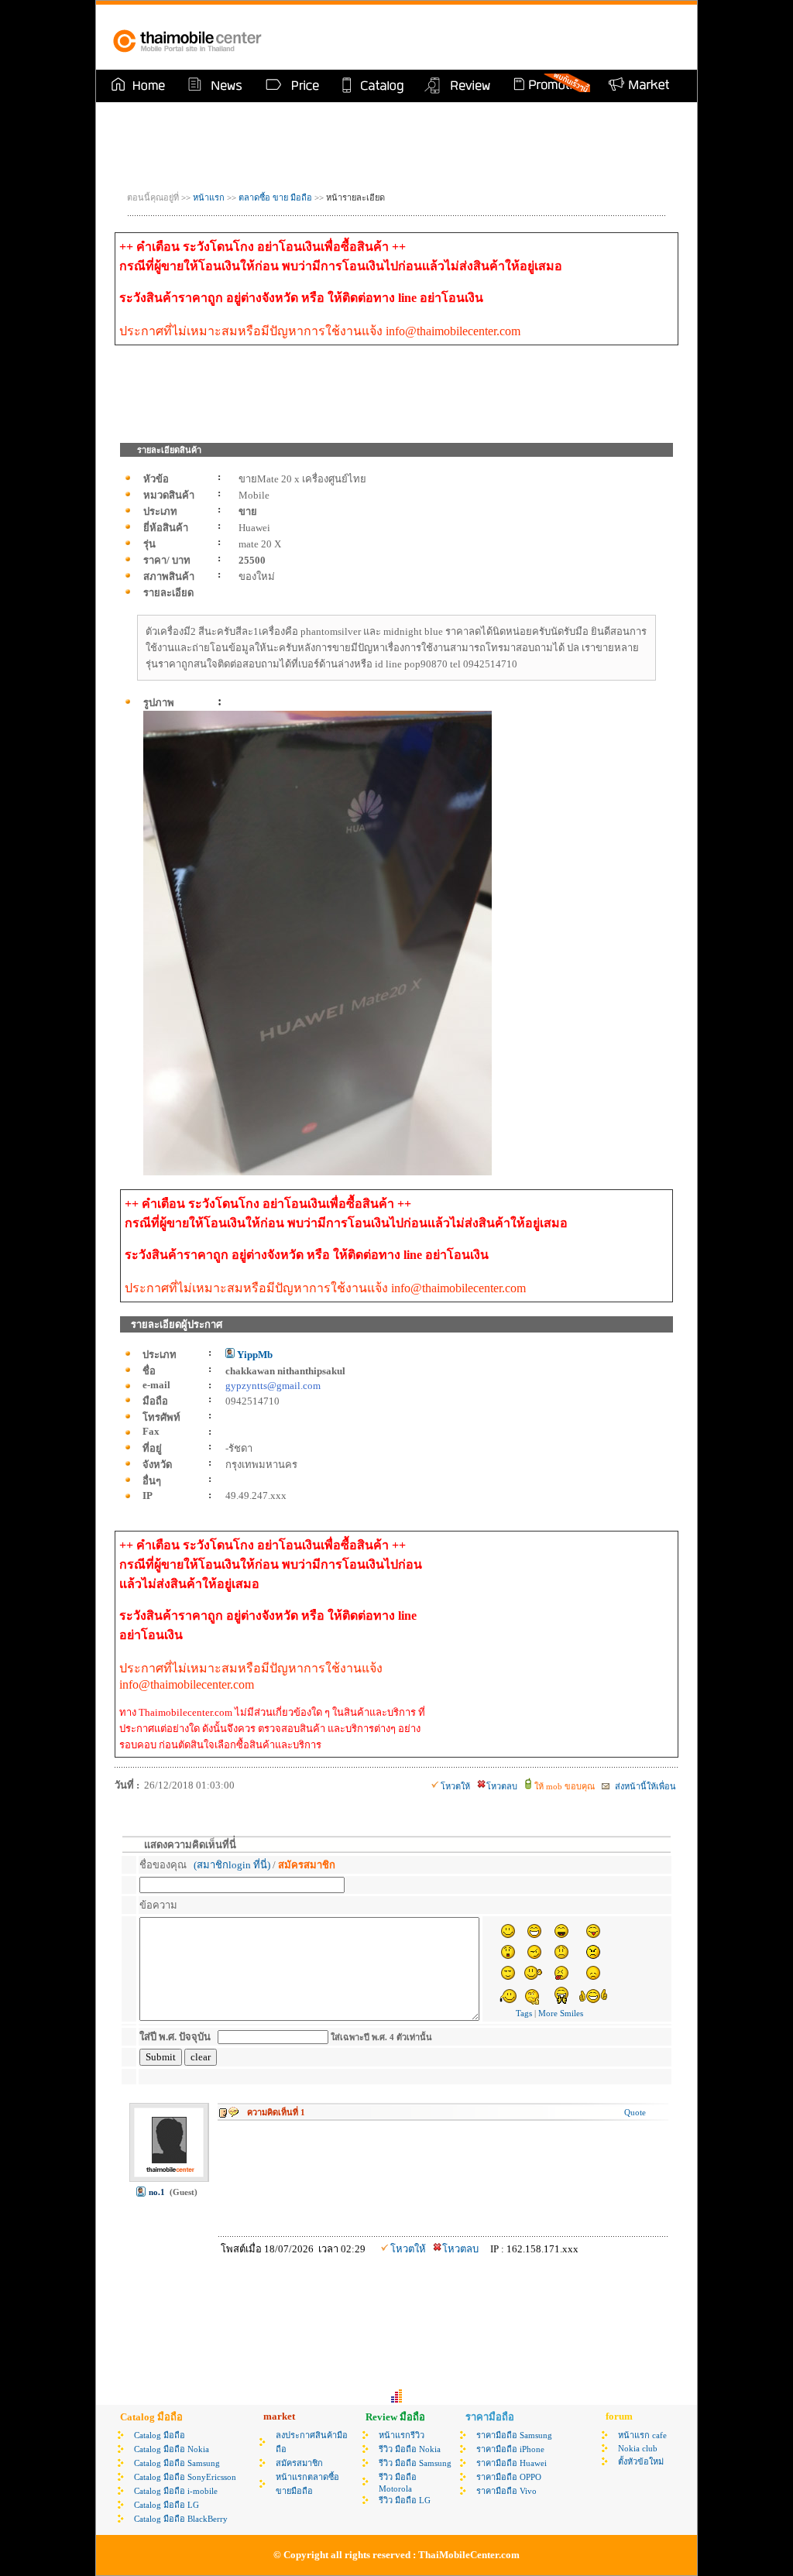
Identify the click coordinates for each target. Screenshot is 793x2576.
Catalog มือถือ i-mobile (176, 2491)
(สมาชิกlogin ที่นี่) (232, 1865)
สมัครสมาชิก (299, 2463)
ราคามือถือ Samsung (514, 2435)
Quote (635, 2112)
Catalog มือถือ (160, 2435)
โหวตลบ (502, 1786)
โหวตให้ (455, 1786)
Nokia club (638, 2448)
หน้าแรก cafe (642, 2435)
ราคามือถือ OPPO (509, 2477)
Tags (524, 2013)
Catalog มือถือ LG (166, 2505)
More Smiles (561, 2013)
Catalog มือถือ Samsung (177, 2463)
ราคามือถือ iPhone (510, 2449)
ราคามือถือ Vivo (506, 2491)
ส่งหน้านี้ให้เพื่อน (644, 1786)
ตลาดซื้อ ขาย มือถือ (276, 197)
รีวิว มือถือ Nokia (410, 2449)
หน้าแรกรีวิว (402, 2435)
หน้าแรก (209, 197)
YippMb (254, 1355)
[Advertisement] (500, 37)
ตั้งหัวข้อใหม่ (641, 2461)
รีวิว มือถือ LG (405, 2500)
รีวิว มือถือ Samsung (415, 2463)
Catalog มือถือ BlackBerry (181, 2519)
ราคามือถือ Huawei (512, 2463)
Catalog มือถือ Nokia (172, 2449)
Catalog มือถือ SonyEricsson (185, 2477)
